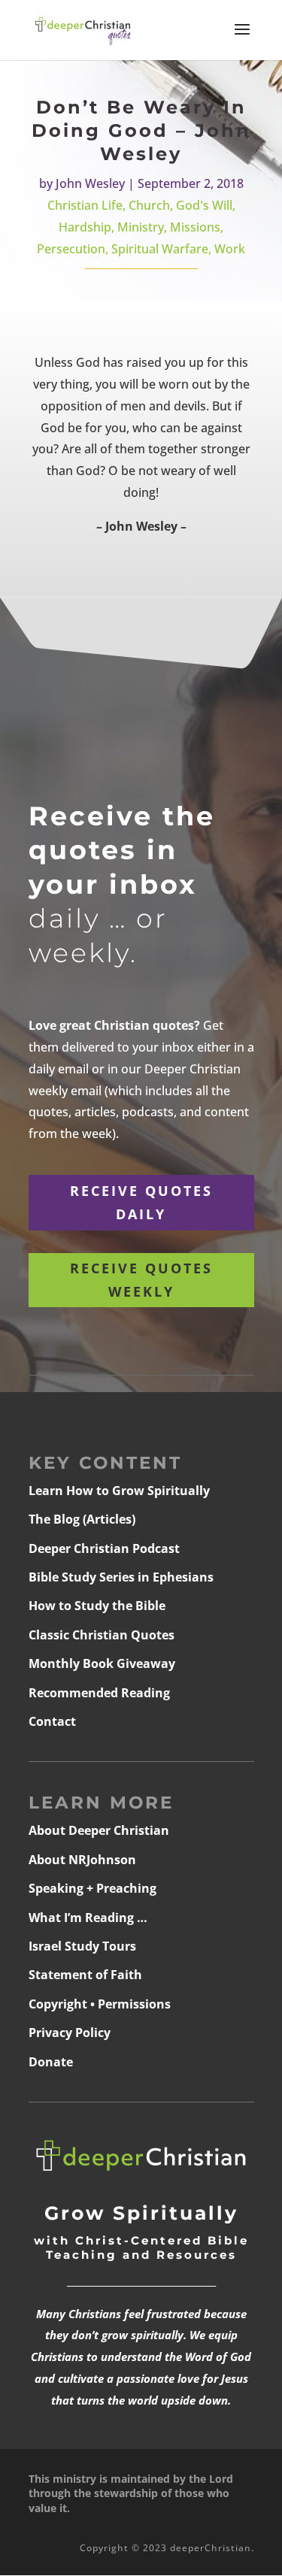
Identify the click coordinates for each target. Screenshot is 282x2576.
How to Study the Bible (97, 1606)
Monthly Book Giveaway (102, 1663)
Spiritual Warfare (160, 249)
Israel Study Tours (82, 1946)
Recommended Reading (99, 1693)
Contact (52, 1721)
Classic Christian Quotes (102, 1635)
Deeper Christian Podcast (104, 1548)
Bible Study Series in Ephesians (121, 1577)
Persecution (71, 249)
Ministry (141, 227)
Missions (195, 227)
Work (230, 249)
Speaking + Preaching (92, 1888)
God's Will (204, 205)
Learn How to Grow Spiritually (119, 1491)
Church (149, 205)
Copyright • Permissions (100, 2004)
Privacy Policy (70, 2033)
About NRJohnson (82, 1860)
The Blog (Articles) (82, 1519)
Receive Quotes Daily (141, 1202)
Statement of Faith (85, 1975)
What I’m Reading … (88, 1918)
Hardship (85, 227)
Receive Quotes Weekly (141, 1280)
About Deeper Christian (99, 1830)
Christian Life (85, 205)
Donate (51, 2062)
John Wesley (90, 183)
